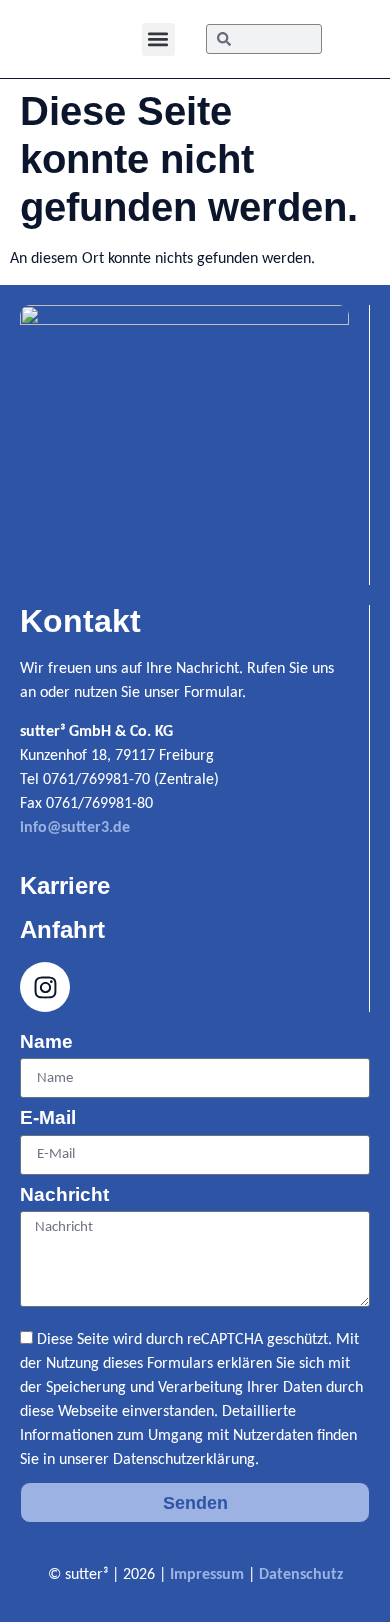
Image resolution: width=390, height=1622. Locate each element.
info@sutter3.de (75, 828)
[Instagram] (45, 987)
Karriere (65, 885)
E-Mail (48, 1118)
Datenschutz (301, 1575)
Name (46, 1042)
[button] (158, 39)
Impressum (207, 1575)
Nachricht (64, 1195)
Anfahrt (62, 929)
